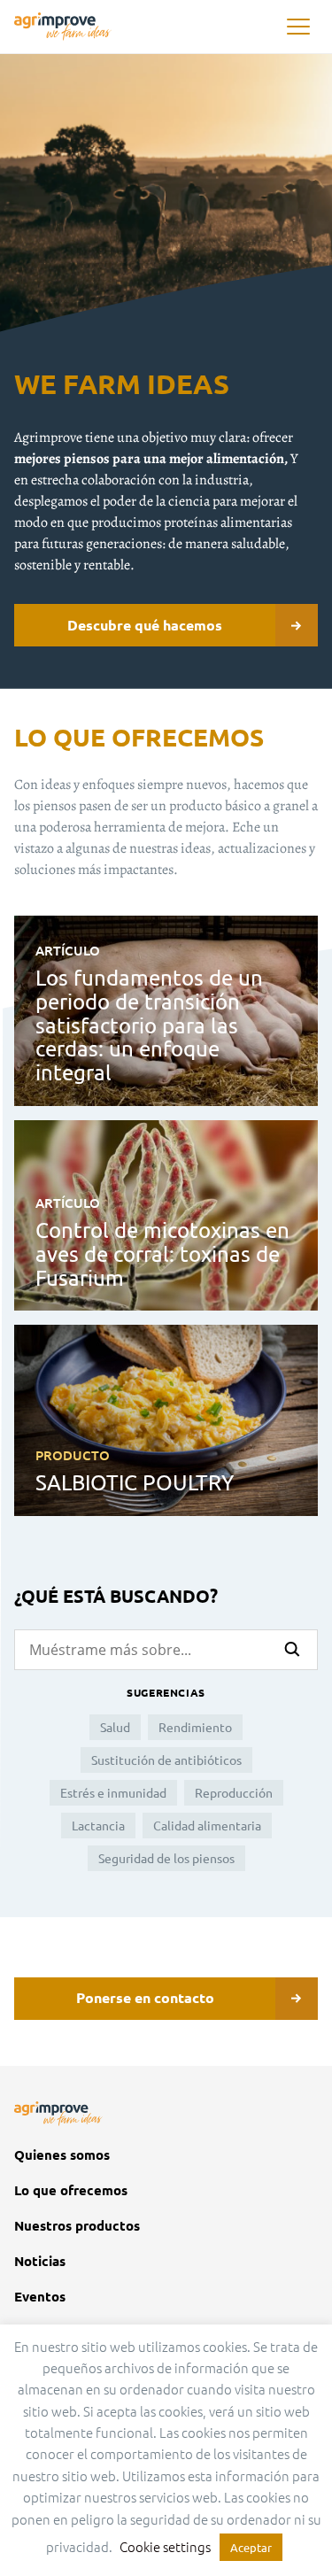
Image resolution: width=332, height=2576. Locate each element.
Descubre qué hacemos (145, 625)
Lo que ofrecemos (71, 2190)
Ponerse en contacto (145, 1997)
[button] (298, 27)
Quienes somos (62, 2155)
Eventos (40, 2297)
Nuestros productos (77, 2226)
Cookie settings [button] (165, 2546)
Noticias (40, 2261)
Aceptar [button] (251, 2547)
